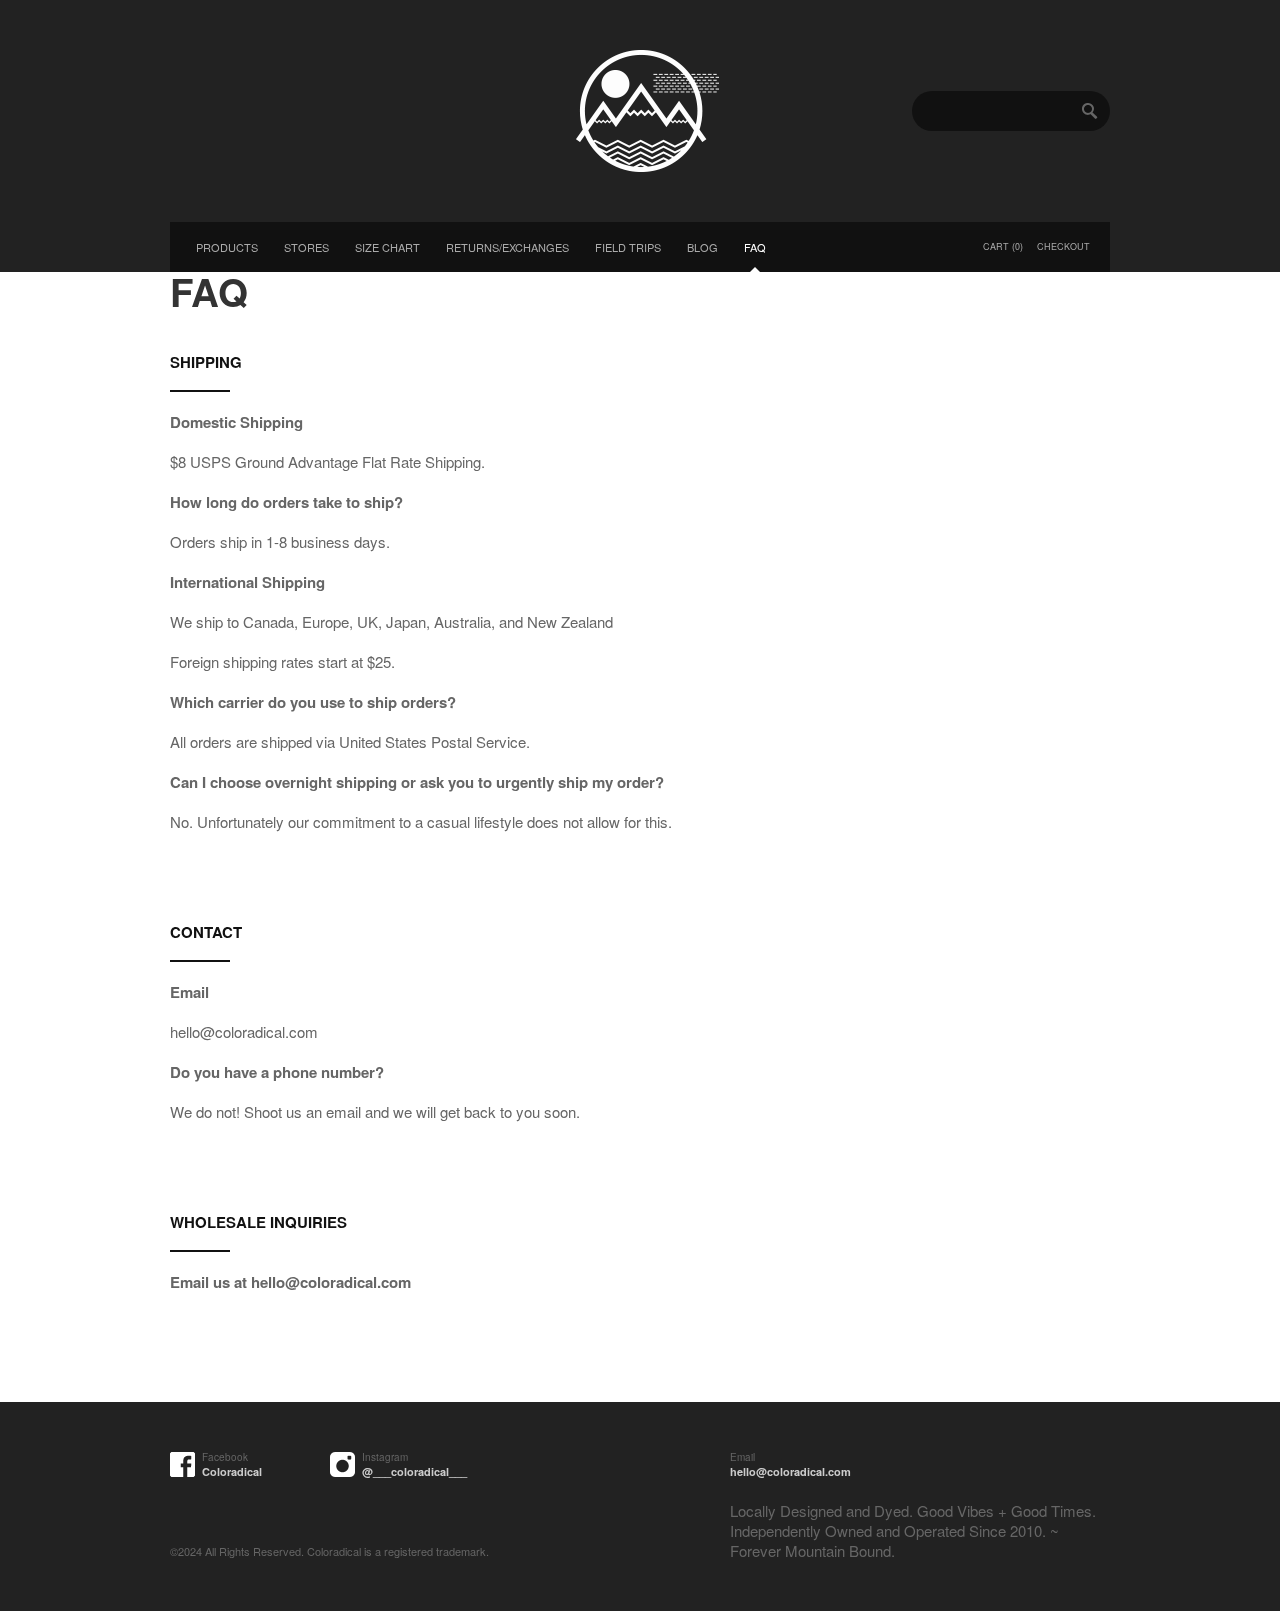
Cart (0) (1003, 246)
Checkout (1063, 246)
